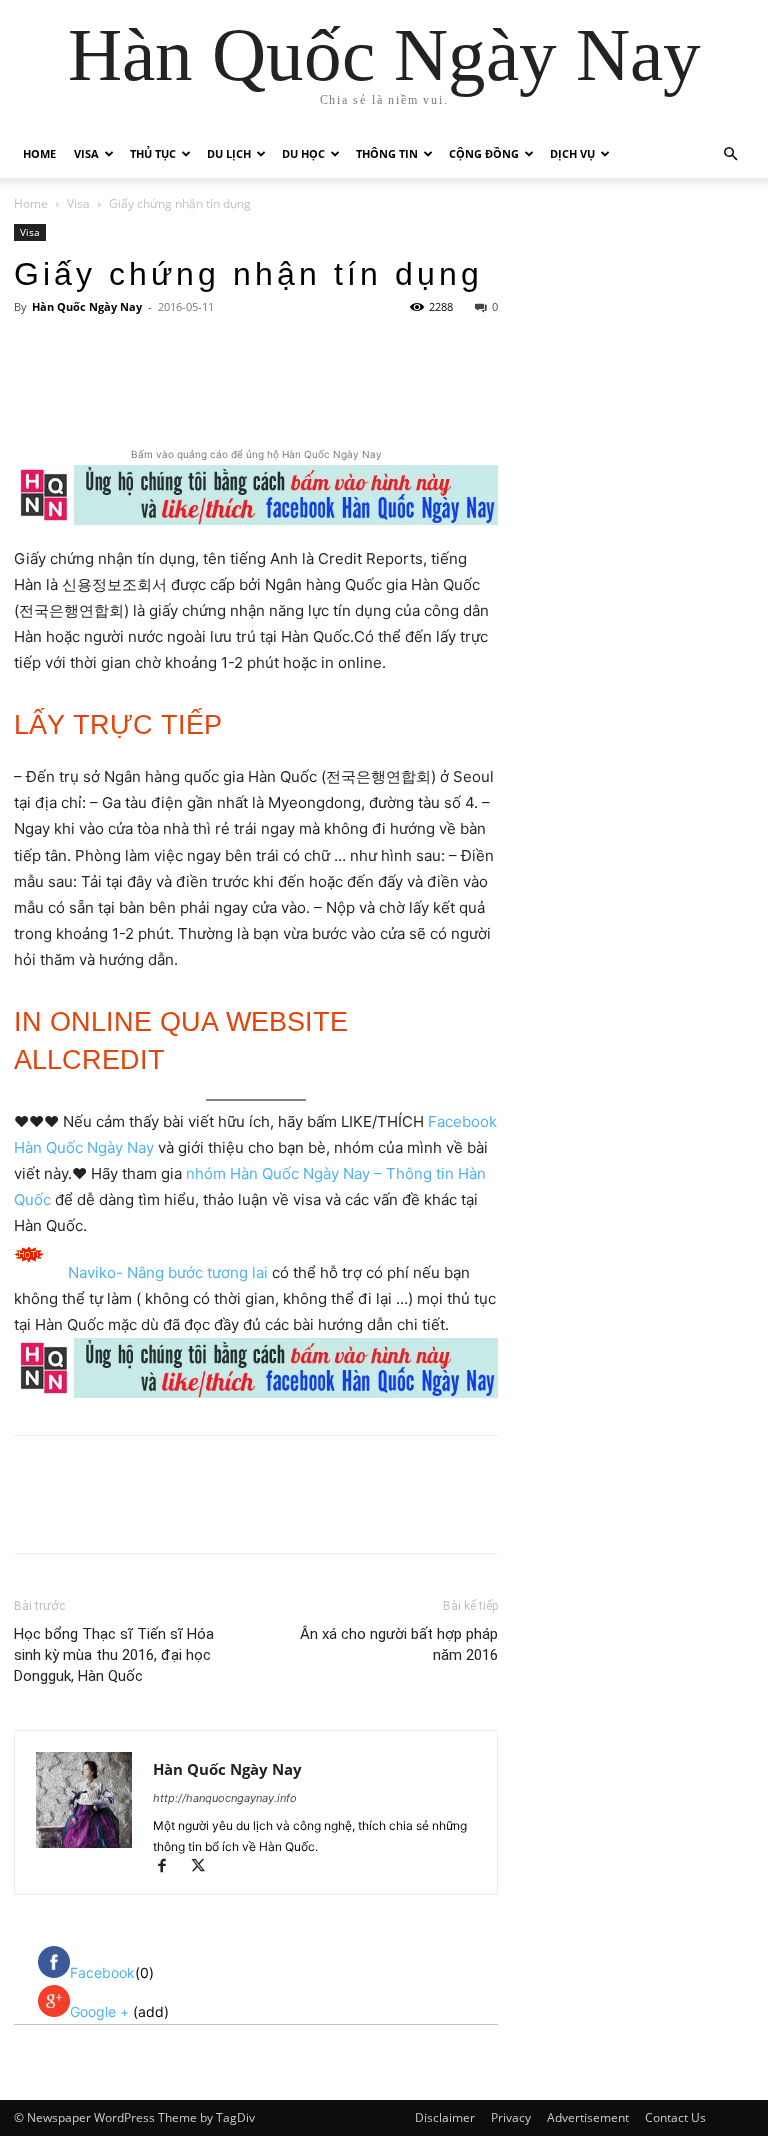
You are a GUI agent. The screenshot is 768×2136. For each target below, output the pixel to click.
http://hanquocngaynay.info (225, 1798)
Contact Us (675, 2117)
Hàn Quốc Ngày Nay (87, 306)
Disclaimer (445, 2117)
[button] (730, 154)
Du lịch (229, 153)
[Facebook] (159, 387)
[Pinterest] (251, 387)
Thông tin (387, 153)
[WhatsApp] (297, 387)
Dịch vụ (572, 153)
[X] (205, 387)
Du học (303, 153)
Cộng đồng (484, 153)
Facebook (102, 1972)
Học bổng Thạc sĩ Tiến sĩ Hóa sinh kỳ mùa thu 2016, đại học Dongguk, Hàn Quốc (114, 1655)
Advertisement (588, 2117)
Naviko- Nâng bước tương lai (168, 1272)
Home (39, 153)
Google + (101, 2011)
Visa (86, 153)
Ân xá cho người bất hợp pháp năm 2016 (399, 1644)
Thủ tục (153, 153)
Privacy (511, 2117)
